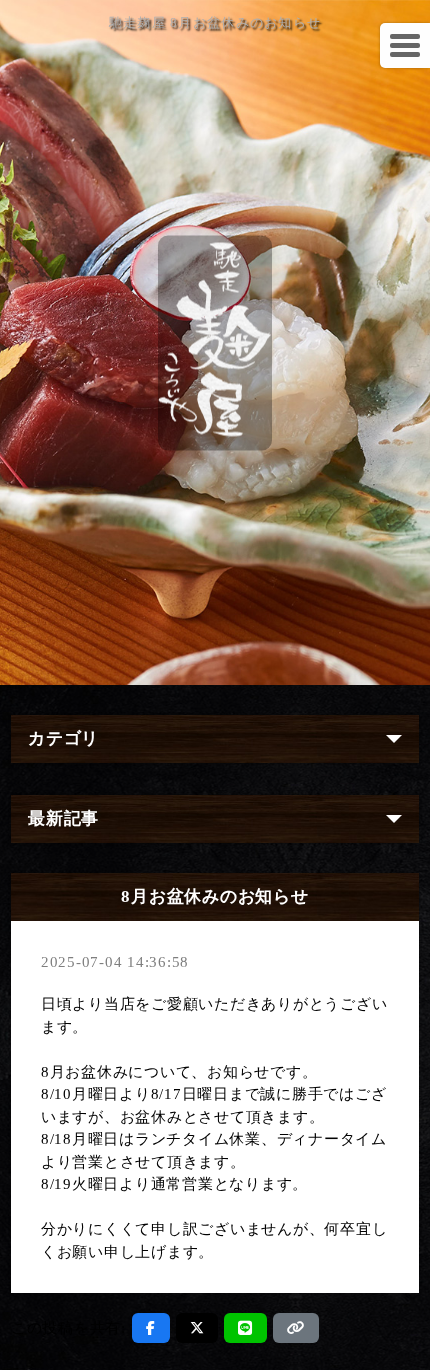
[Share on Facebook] (151, 1328)
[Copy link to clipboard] (296, 1328)
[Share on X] (197, 1328)
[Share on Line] (245, 1328)
